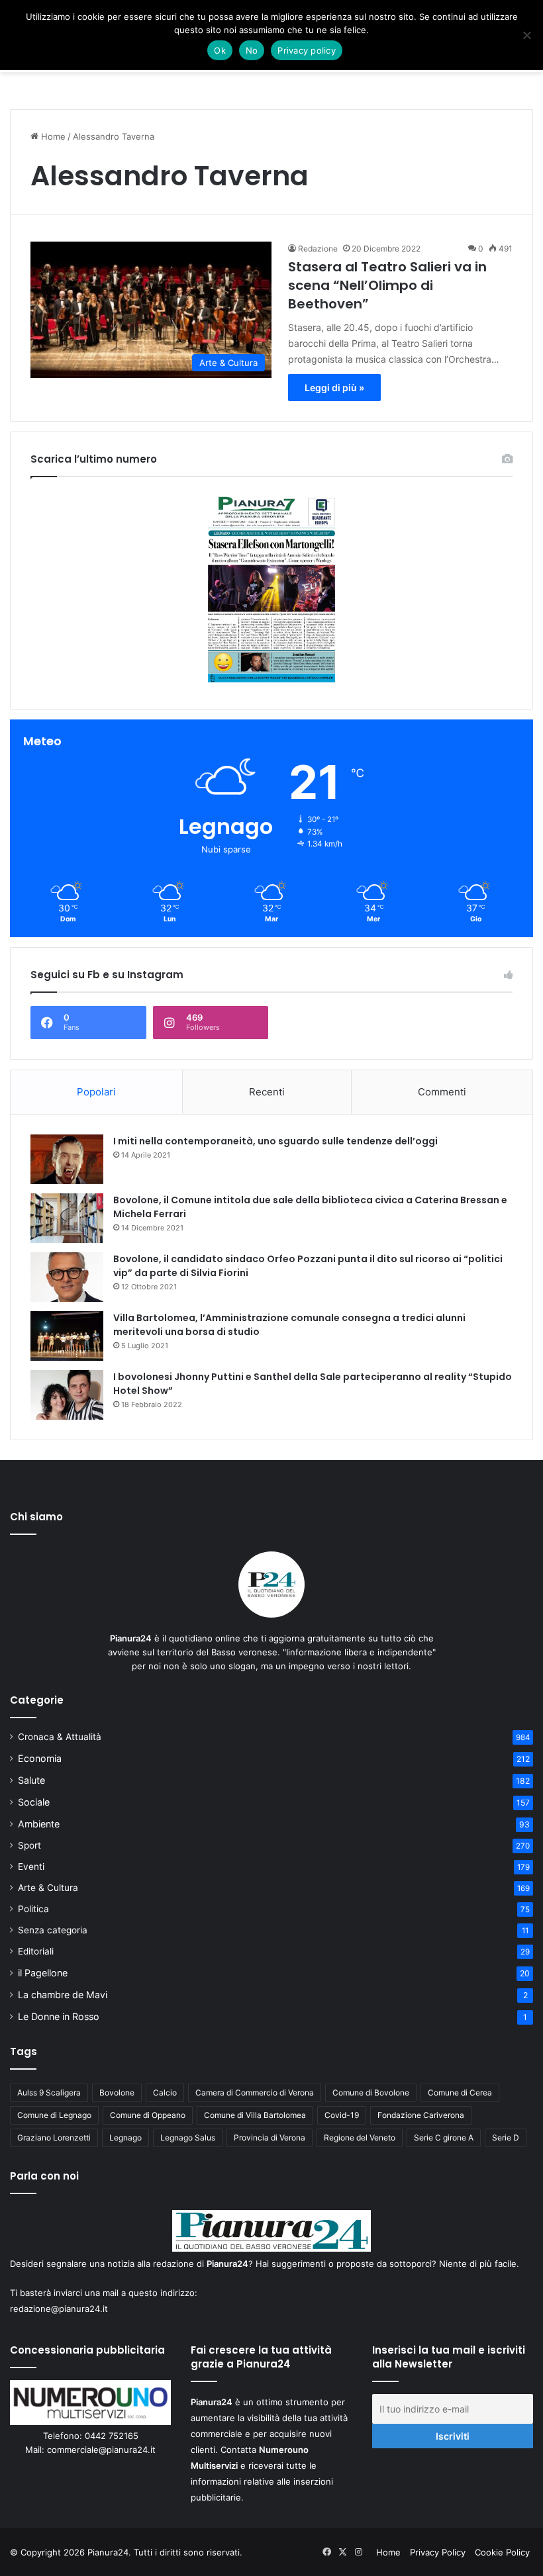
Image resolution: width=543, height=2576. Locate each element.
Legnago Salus (188, 2138)
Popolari (96, 1092)
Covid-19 (342, 2115)
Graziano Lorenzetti (54, 2138)
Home (52, 136)
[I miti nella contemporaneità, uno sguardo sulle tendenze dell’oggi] (67, 1159)
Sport (29, 1845)
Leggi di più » (334, 388)
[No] (526, 35)
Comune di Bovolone (371, 2093)
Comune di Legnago (54, 2115)
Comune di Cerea (460, 2093)
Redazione (318, 249)
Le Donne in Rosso (59, 2016)
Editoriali (36, 1951)
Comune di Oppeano (148, 2115)
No (252, 50)
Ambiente (39, 1824)
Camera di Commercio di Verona (255, 2093)
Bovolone (117, 2093)
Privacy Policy (438, 2552)
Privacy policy (307, 50)
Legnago (125, 2138)
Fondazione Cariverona (421, 2115)
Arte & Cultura (48, 1888)
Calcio (165, 2093)
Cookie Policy (502, 2552)
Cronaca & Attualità (60, 1737)
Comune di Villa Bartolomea (255, 2115)
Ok (220, 50)
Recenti (267, 1092)
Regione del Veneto (360, 2138)
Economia (40, 1758)
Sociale (34, 1802)
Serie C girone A (444, 2138)
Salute (31, 1780)
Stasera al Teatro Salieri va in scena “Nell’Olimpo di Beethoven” (387, 285)
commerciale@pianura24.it (101, 2450)
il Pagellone (43, 1973)
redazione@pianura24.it (59, 2309)
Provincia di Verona (270, 2138)
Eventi (31, 1866)
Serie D (506, 2138)
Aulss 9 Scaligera (49, 2093)
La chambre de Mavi (63, 1995)
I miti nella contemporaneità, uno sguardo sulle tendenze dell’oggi (275, 1141)
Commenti (442, 1092)
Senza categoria (53, 1930)
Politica (33, 1909)
